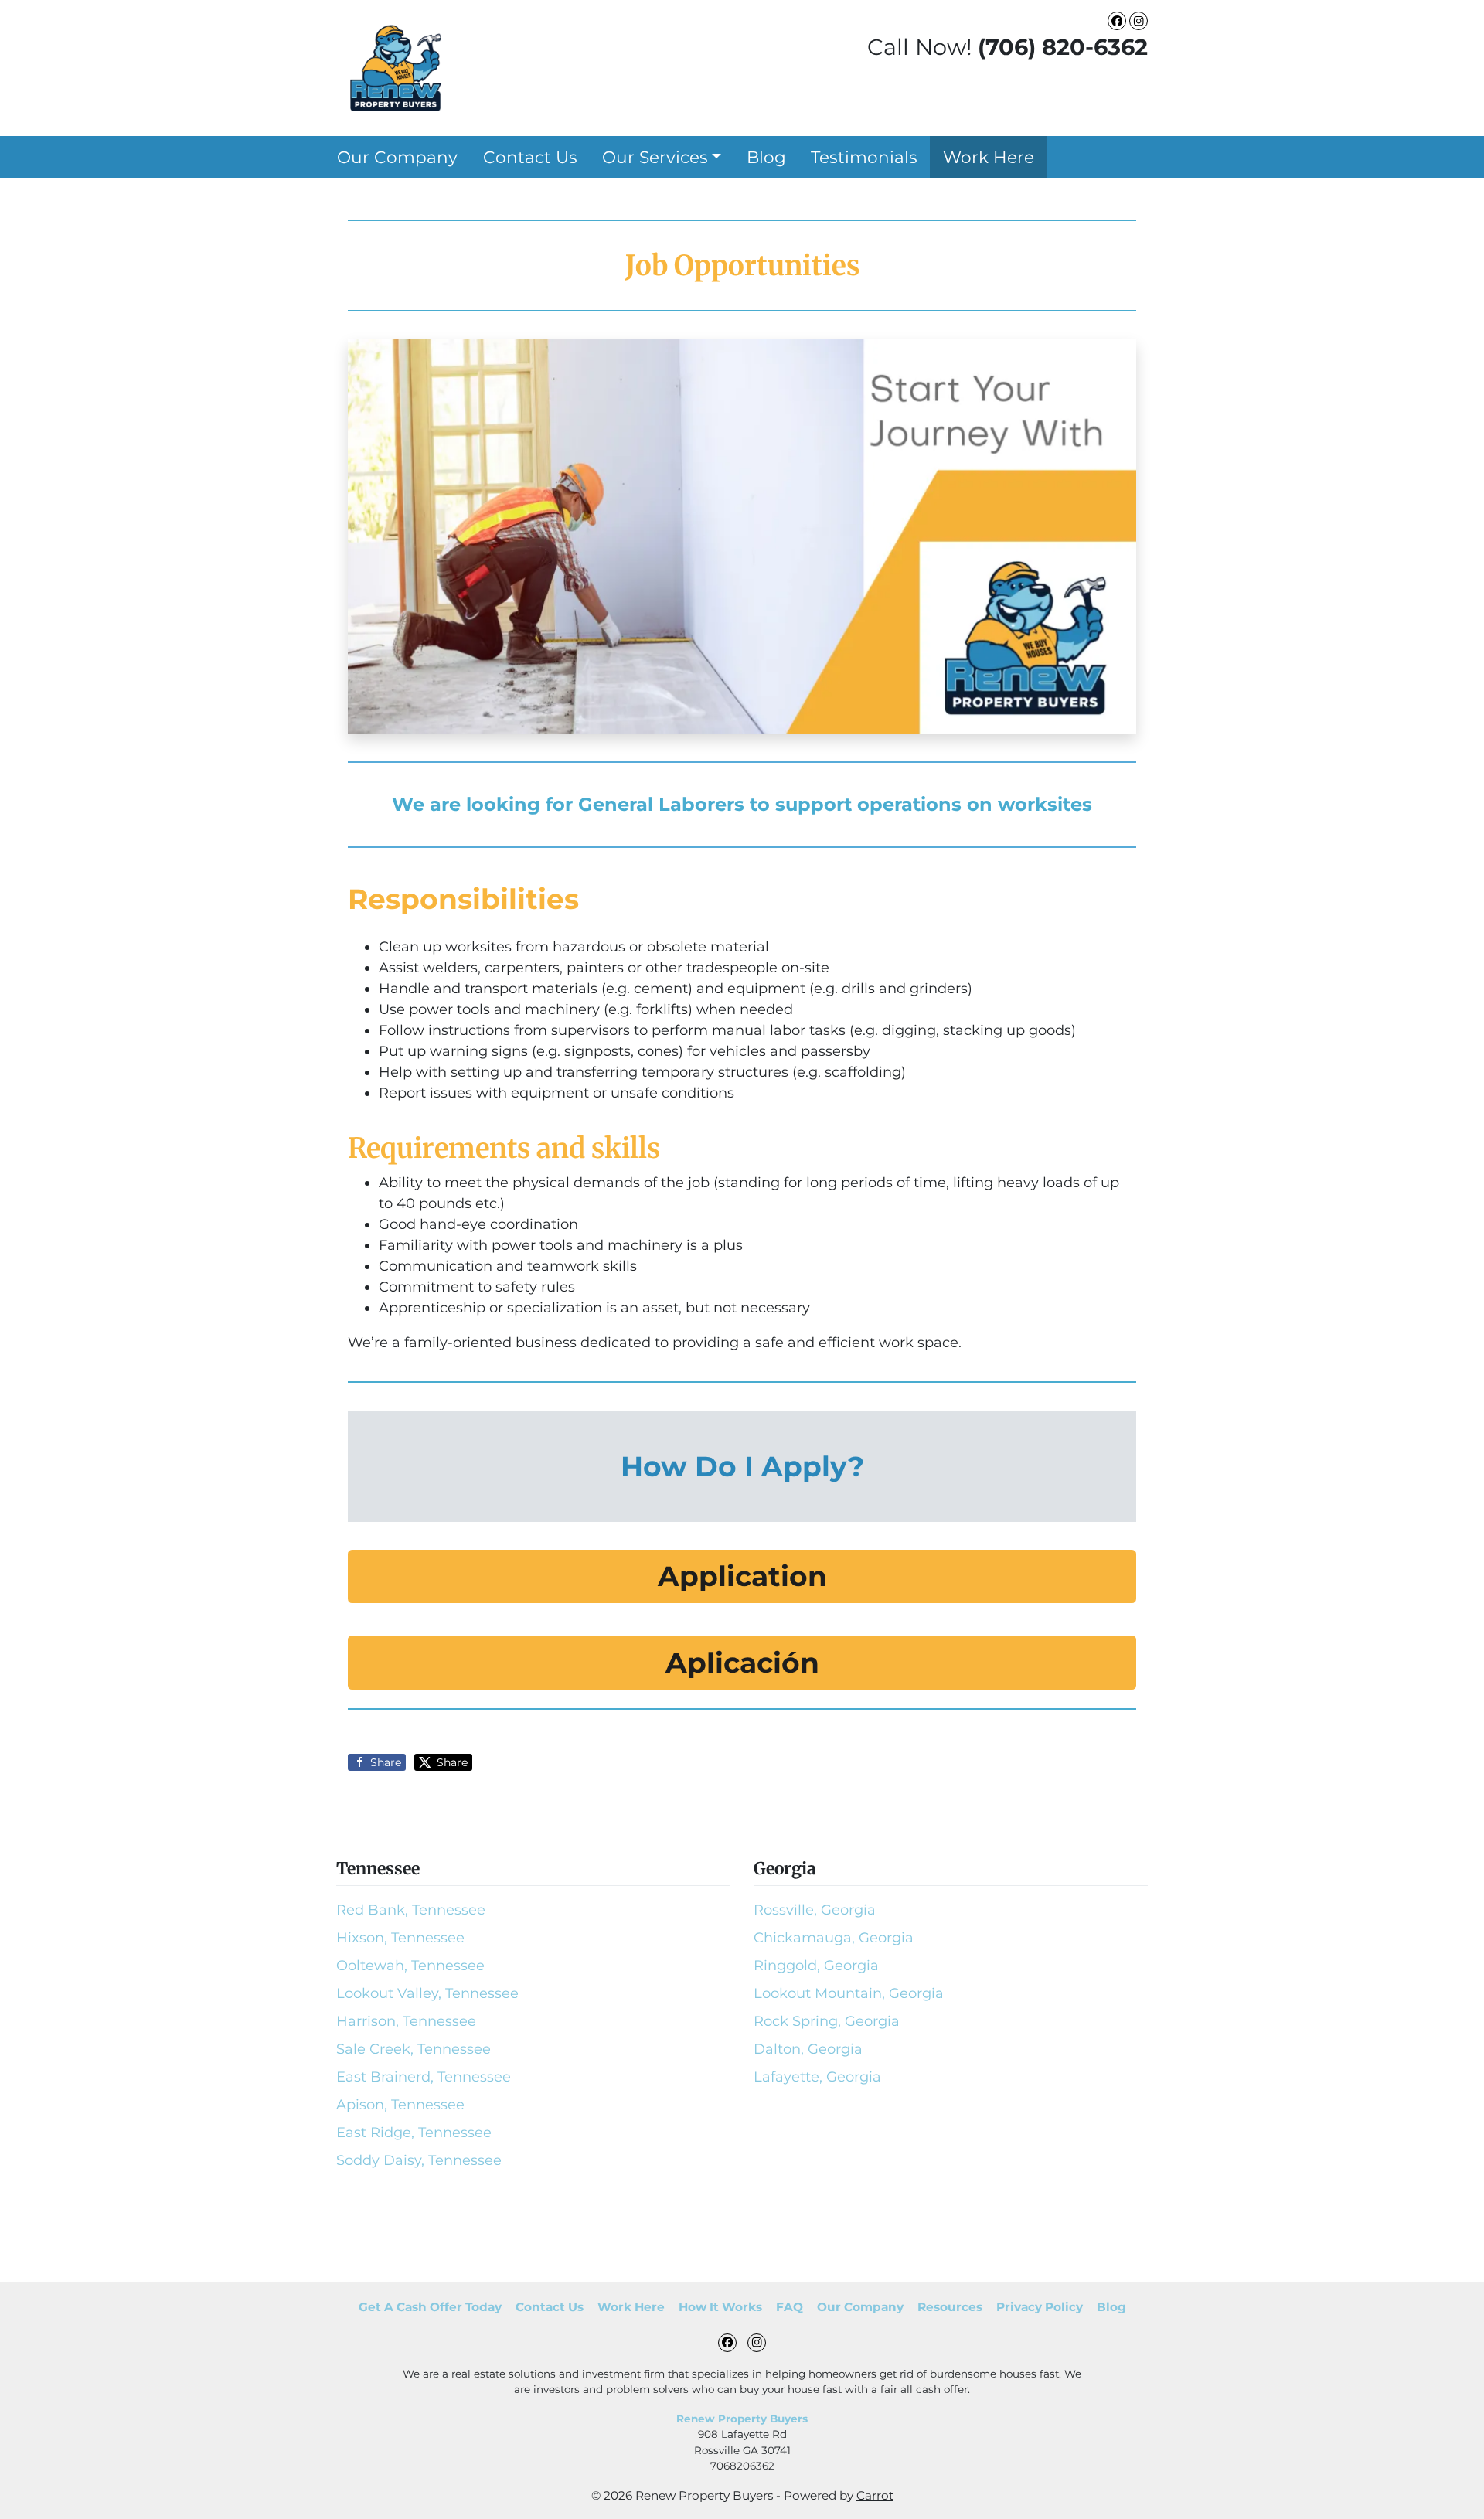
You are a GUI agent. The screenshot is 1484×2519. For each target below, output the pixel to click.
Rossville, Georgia (815, 1910)
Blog (766, 157)
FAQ (790, 2307)
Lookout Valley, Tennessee (427, 1993)
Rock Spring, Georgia (827, 2021)
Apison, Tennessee (400, 2105)
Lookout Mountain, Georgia (849, 1993)
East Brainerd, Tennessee (424, 2077)
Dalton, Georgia (808, 2049)
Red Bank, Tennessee (411, 1910)
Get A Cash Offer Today (430, 2307)
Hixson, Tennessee (400, 1938)
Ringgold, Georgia (816, 1966)
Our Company (397, 157)
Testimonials (864, 157)
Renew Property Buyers (742, 2419)
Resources (950, 2307)
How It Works (720, 2307)
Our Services (655, 157)
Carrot (875, 2495)
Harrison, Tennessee (406, 2021)
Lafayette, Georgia (817, 2077)
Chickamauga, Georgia (834, 1938)
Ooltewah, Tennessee (410, 1966)
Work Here (989, 157)
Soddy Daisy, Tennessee (419, 2160)
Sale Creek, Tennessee (414, 2049)
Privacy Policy (1040, 2307)
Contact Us (530, 157)
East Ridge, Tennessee (414, 2133)
